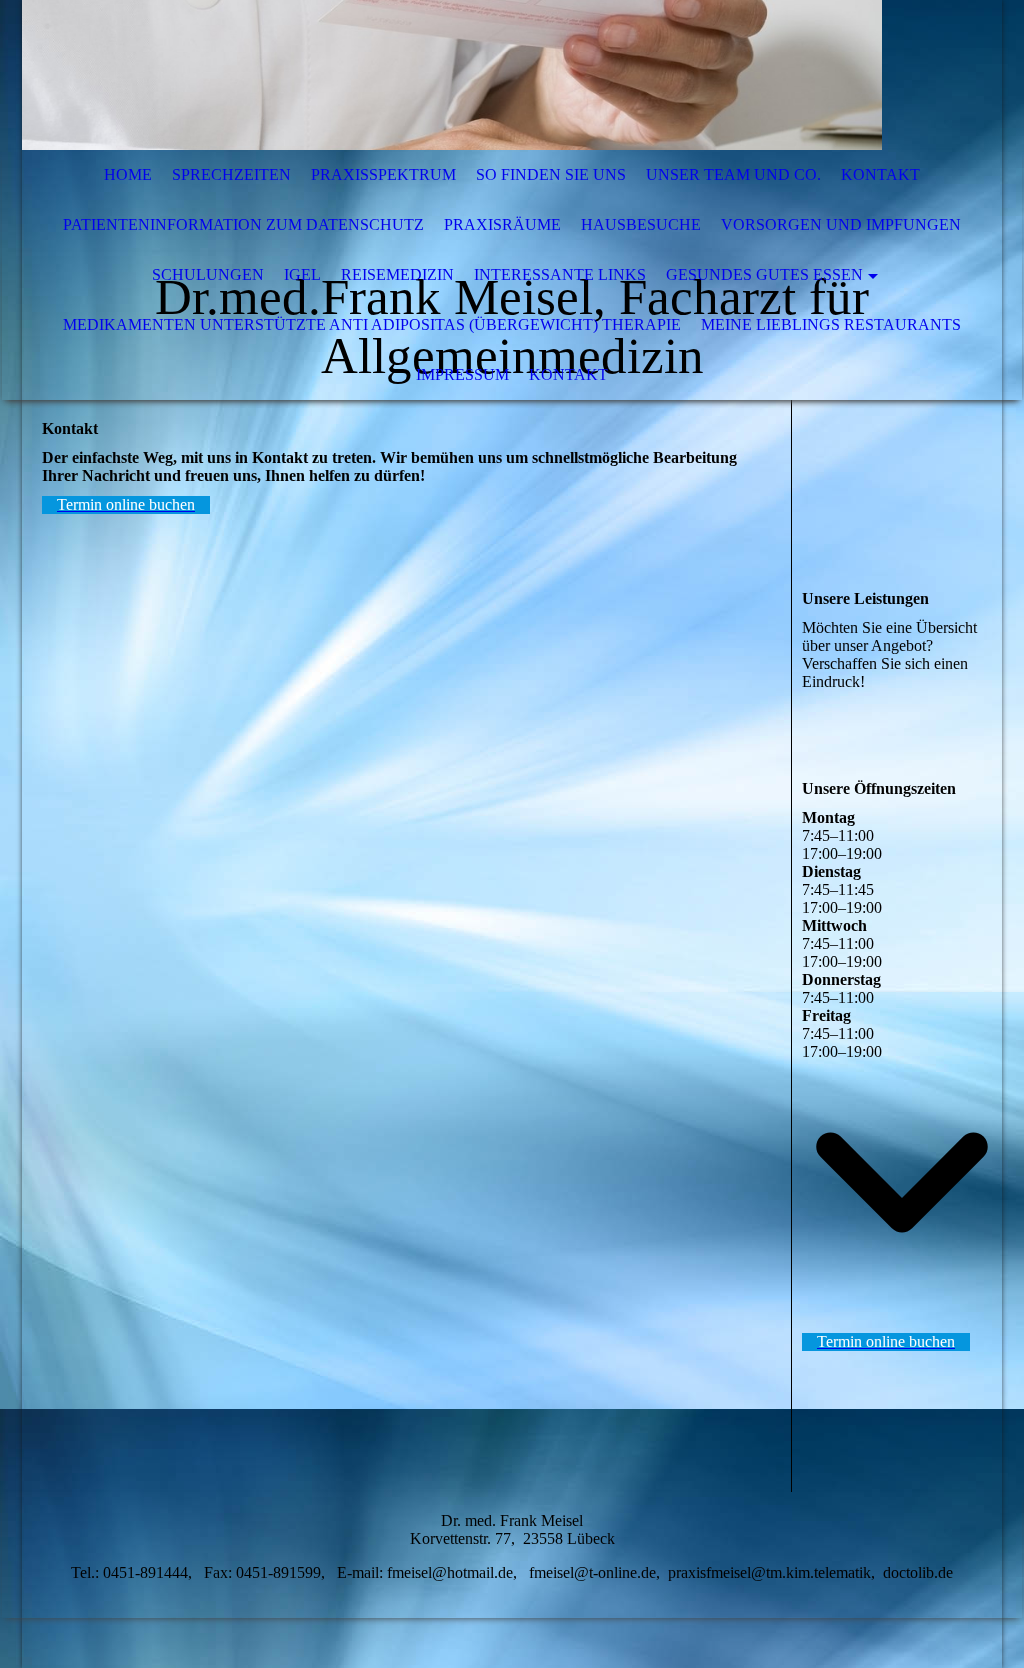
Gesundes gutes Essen (764, 274)
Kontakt (880, 174)
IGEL (302, 274)
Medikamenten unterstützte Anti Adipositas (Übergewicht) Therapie (372, 324)
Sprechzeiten (231, 174)
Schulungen (208, 274)
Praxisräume (502, 224)
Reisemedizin (397, 274)
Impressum (462, 374)
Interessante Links (560, 274)
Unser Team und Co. (733, 174)
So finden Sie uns (551, 174)
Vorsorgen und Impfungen (841, 224)
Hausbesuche (641, 224)
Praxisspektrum (383, 174)
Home (128, 174)
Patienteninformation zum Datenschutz (243, 224)
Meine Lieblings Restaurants (831, 324)
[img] (452, 75)
